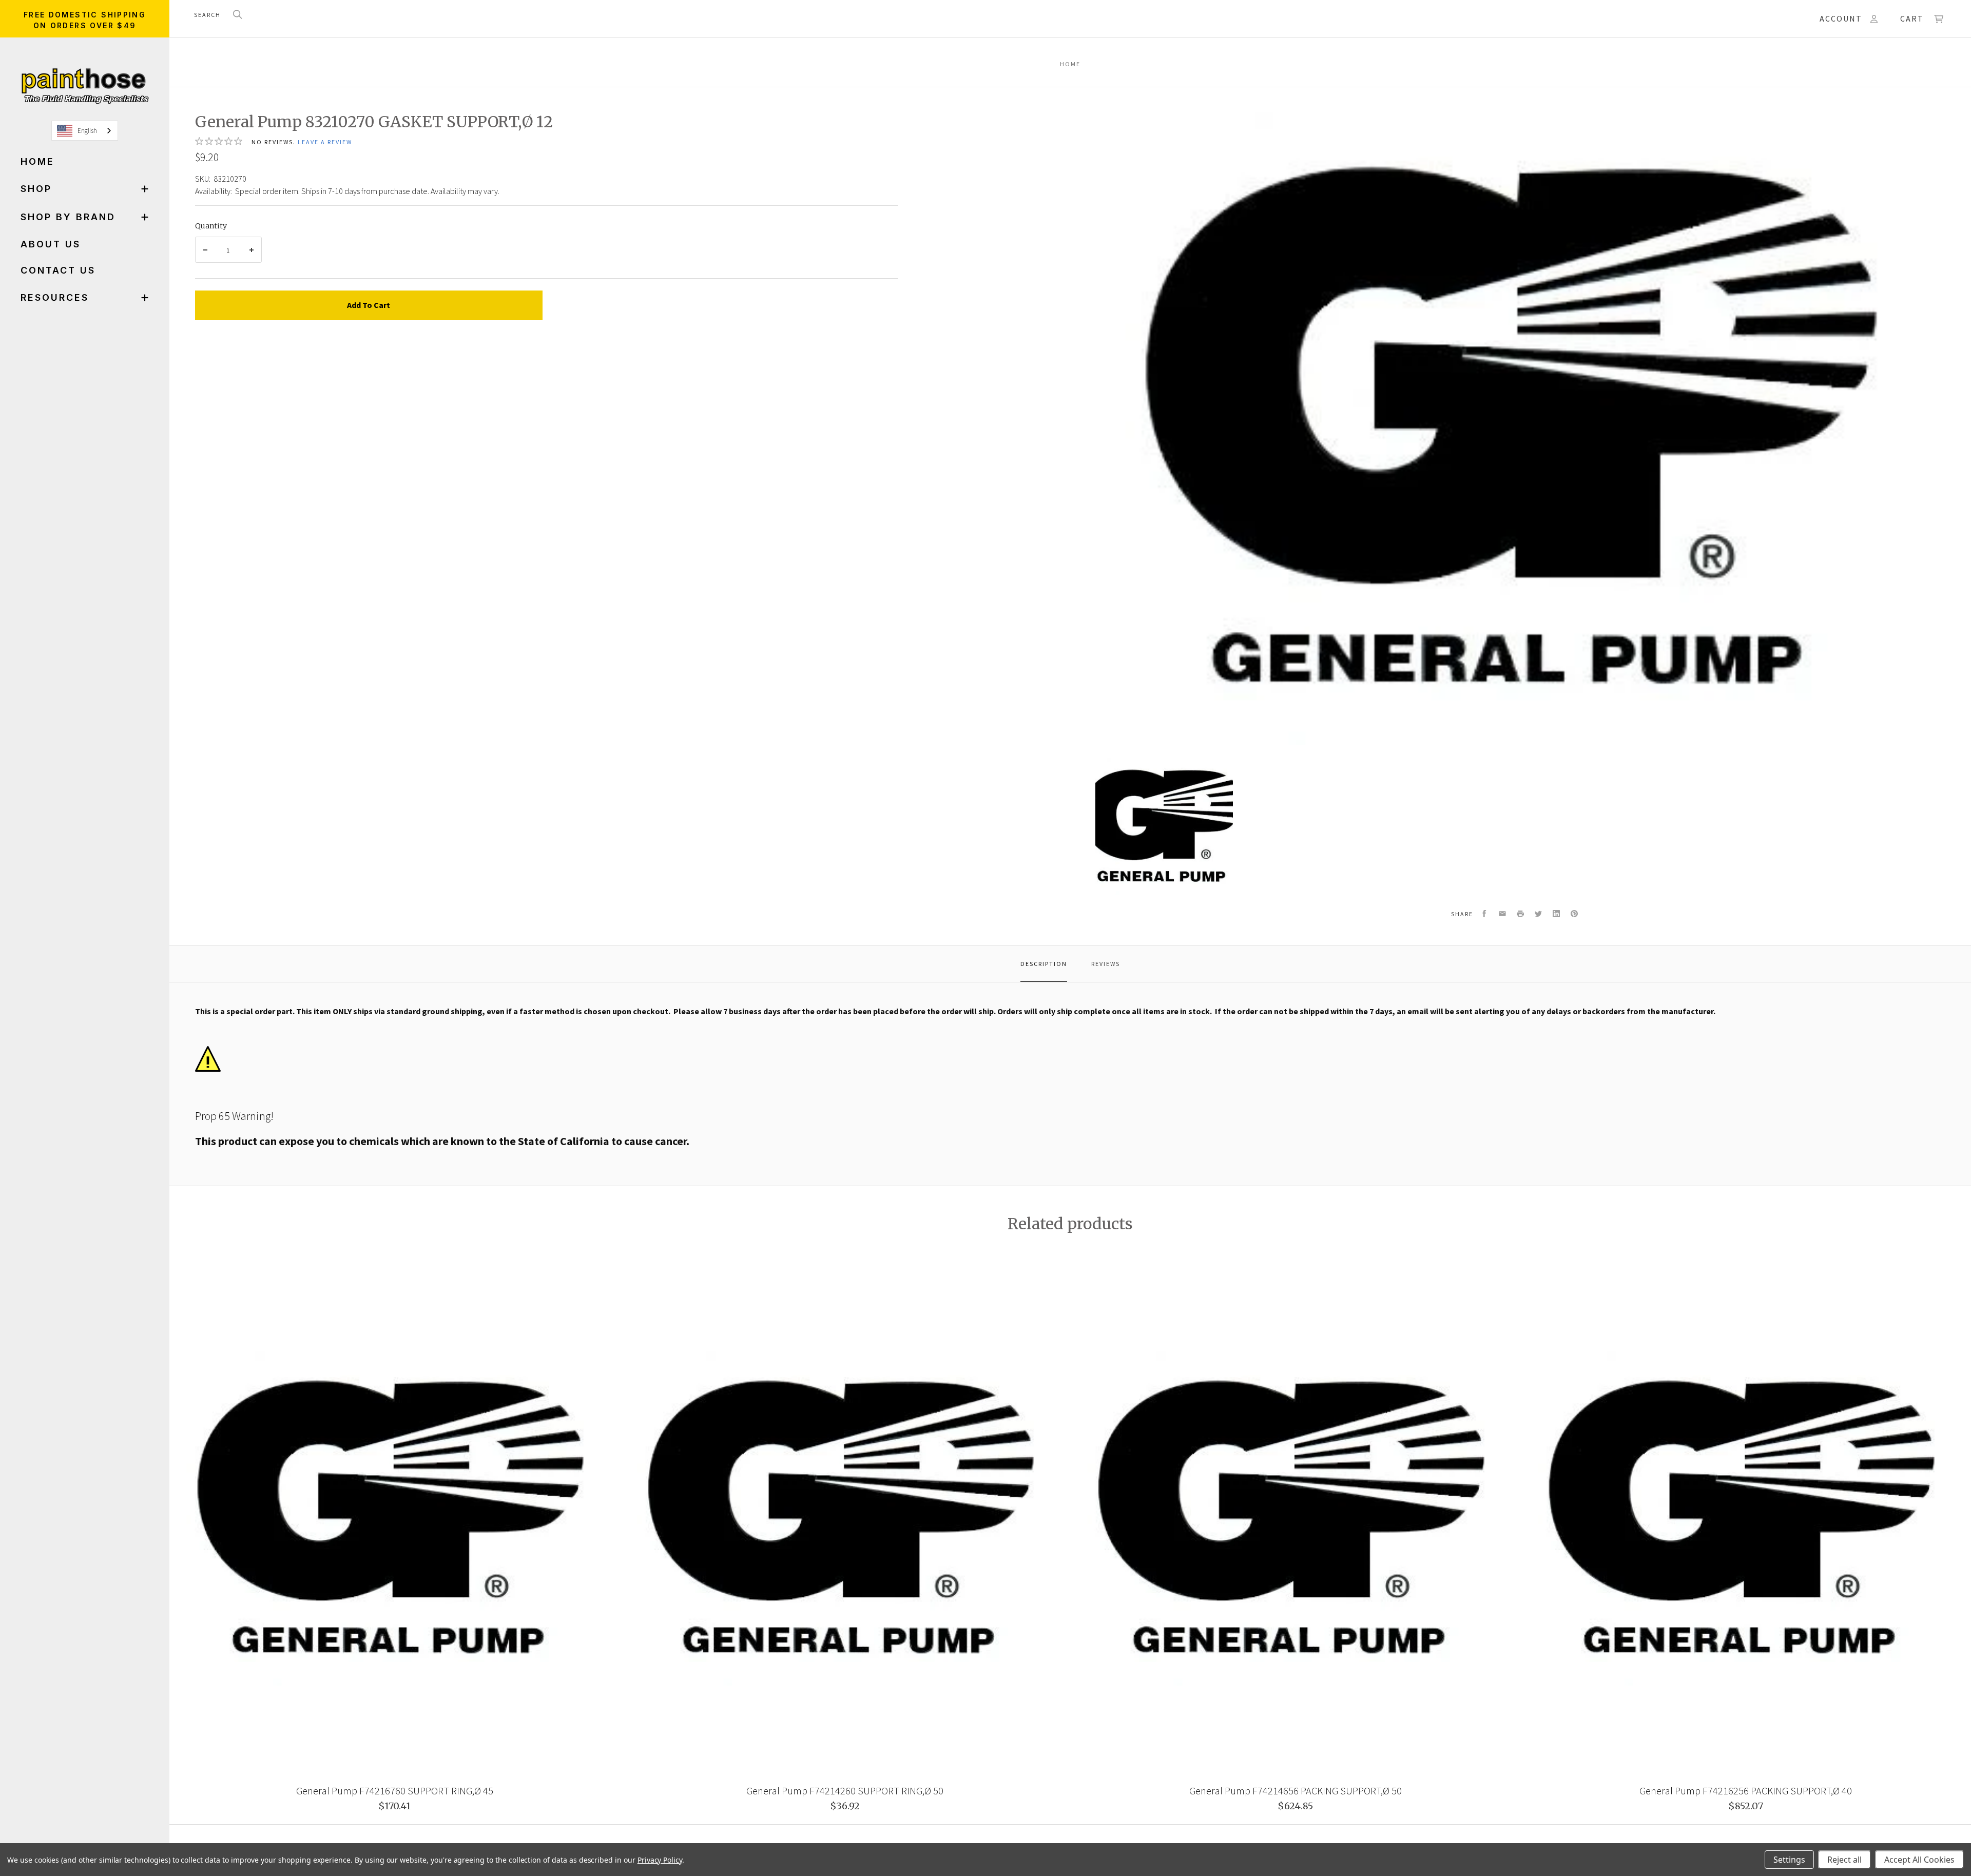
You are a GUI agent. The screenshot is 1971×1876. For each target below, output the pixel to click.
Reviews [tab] (1106, 964)
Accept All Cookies (1919, 1860)
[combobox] (85, 131)
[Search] (238, 15)
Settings (1789, 1860)
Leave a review (325, 142)
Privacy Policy (660, 1860)
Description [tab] (1044, 964)
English (87, 131)
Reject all (1844, 1860)
